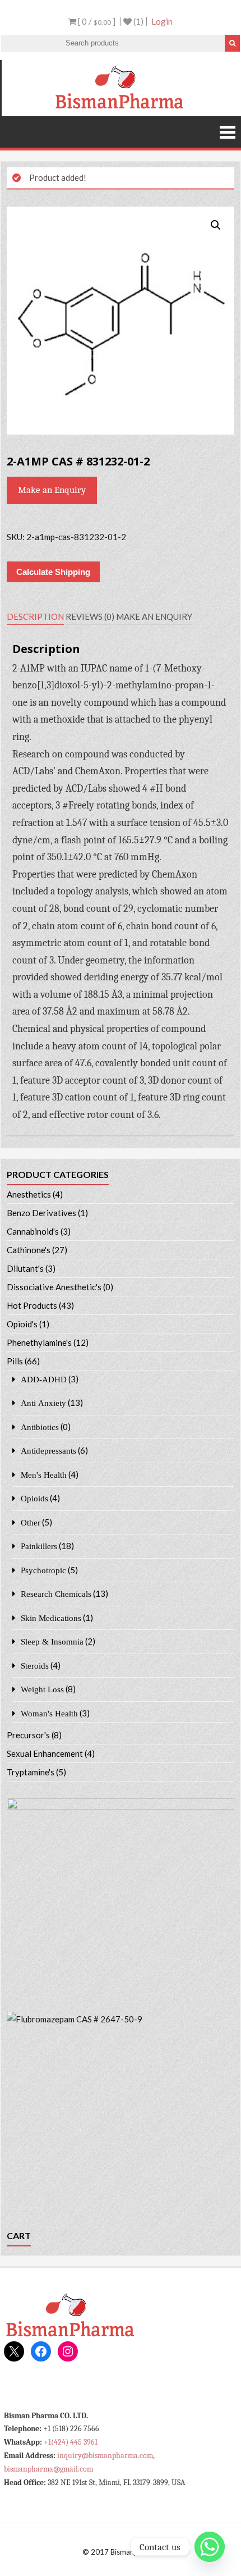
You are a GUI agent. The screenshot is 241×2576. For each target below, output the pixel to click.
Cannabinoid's (33, 1231)
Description (35, 616)
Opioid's (22, 1324)
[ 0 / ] (96, 21)
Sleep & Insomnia (52, 1641)
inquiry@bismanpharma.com (105, 2456)
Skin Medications (51, 1618)
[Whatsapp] (210, 2547)
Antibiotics (40, 1427)
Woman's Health (49, 1713)
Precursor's (28, 1735)
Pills (15, 1361)
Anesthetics (29, 1194)
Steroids (35, 1666)
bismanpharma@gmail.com (48, 2469)
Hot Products (32, 1305)
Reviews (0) (90, 616)
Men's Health (44, 1475)
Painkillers (39, 1546)
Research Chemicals (56, 1594)
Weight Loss (42, 1689)
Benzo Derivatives (41, 1213)
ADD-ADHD (44, 1379)
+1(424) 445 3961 (71, 2442)
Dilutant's (25, 1268)
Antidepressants (48, 1451)
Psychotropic (43, 1570)
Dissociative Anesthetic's (54, 1287)
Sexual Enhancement (45, 1753)
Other (31, 1522)
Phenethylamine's (39, 1342)
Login (162, 21)
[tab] (35, 617)
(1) (138, 21)
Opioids (34, 1498)
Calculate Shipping (53, 572)
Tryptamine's (31, 1772)
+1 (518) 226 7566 (71, 2429)
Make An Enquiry (154, 616)
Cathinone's (29, 1250)
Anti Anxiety (43, 1403)
